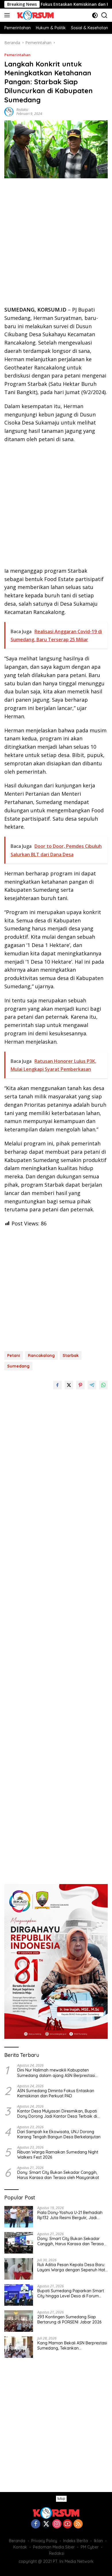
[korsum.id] (35, 15)
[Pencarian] (104, 15)
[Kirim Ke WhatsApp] (103, 1385)
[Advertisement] (56, 244)
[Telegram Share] (92, 1385)
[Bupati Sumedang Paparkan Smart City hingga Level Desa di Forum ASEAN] (19, 2295)
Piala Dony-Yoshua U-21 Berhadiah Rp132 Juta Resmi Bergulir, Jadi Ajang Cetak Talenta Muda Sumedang (70, 2215)
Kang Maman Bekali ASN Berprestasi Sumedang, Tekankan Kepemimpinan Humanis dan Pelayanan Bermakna (72, 2346)
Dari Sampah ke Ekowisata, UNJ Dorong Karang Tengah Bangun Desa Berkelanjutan (59, 2134)
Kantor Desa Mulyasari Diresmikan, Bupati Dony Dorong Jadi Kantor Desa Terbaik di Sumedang (57, 2114)
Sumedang (18, 1366)
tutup (61, 2499)
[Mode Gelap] (95, 15)
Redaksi (22, 110)
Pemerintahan (17, 55)
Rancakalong (41, 1356)
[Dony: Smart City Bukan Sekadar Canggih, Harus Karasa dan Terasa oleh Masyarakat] (19, 2243)
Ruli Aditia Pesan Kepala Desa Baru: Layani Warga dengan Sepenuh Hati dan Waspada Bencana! (72, 2267)
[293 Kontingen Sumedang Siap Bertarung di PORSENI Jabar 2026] (19, 2321)
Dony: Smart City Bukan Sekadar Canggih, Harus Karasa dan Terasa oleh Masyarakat (58, 2175)
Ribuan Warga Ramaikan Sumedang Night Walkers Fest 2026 (58, 2155)
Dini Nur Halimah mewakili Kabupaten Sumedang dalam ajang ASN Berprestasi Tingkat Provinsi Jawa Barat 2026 (56, 2073)
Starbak (71, 1356)
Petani (14, 1356)
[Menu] (8, 15)
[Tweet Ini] (69, 1385)
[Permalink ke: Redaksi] (9, 111)
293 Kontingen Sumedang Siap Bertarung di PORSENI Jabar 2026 (69, 2319)
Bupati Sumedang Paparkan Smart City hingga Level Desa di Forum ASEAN (71, 2293)
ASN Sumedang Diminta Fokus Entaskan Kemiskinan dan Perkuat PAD (56, 2093)
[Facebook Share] (57, 1385)
